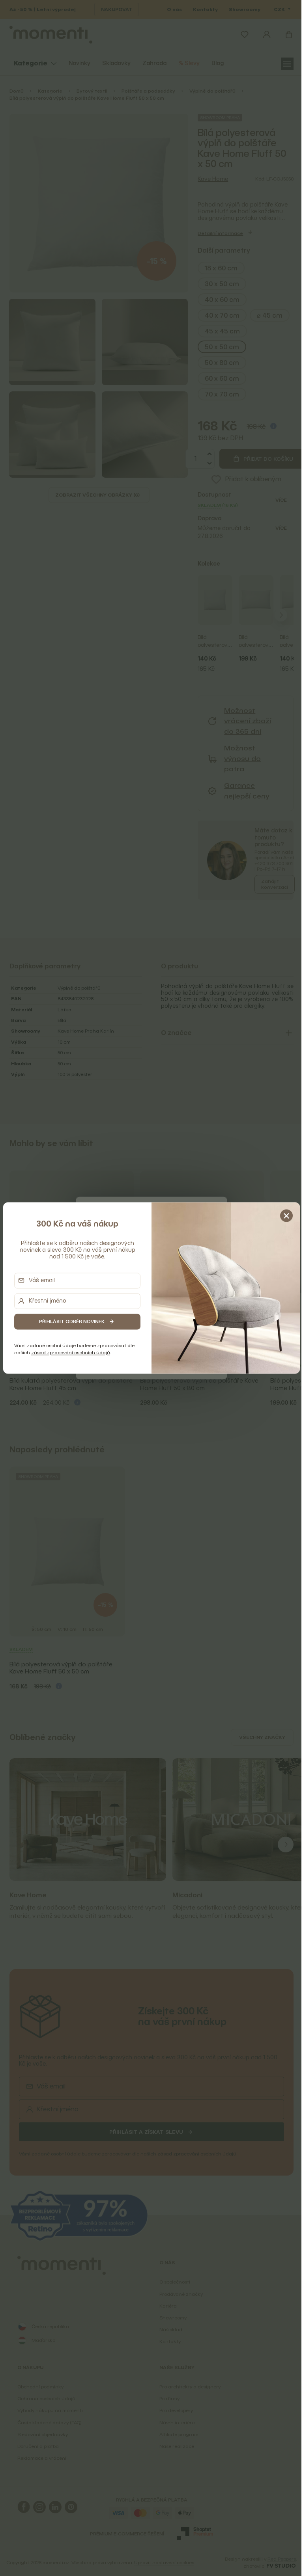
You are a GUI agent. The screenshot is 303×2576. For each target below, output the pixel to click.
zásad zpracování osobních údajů (71, 1352)
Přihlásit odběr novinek (72, 1321)
